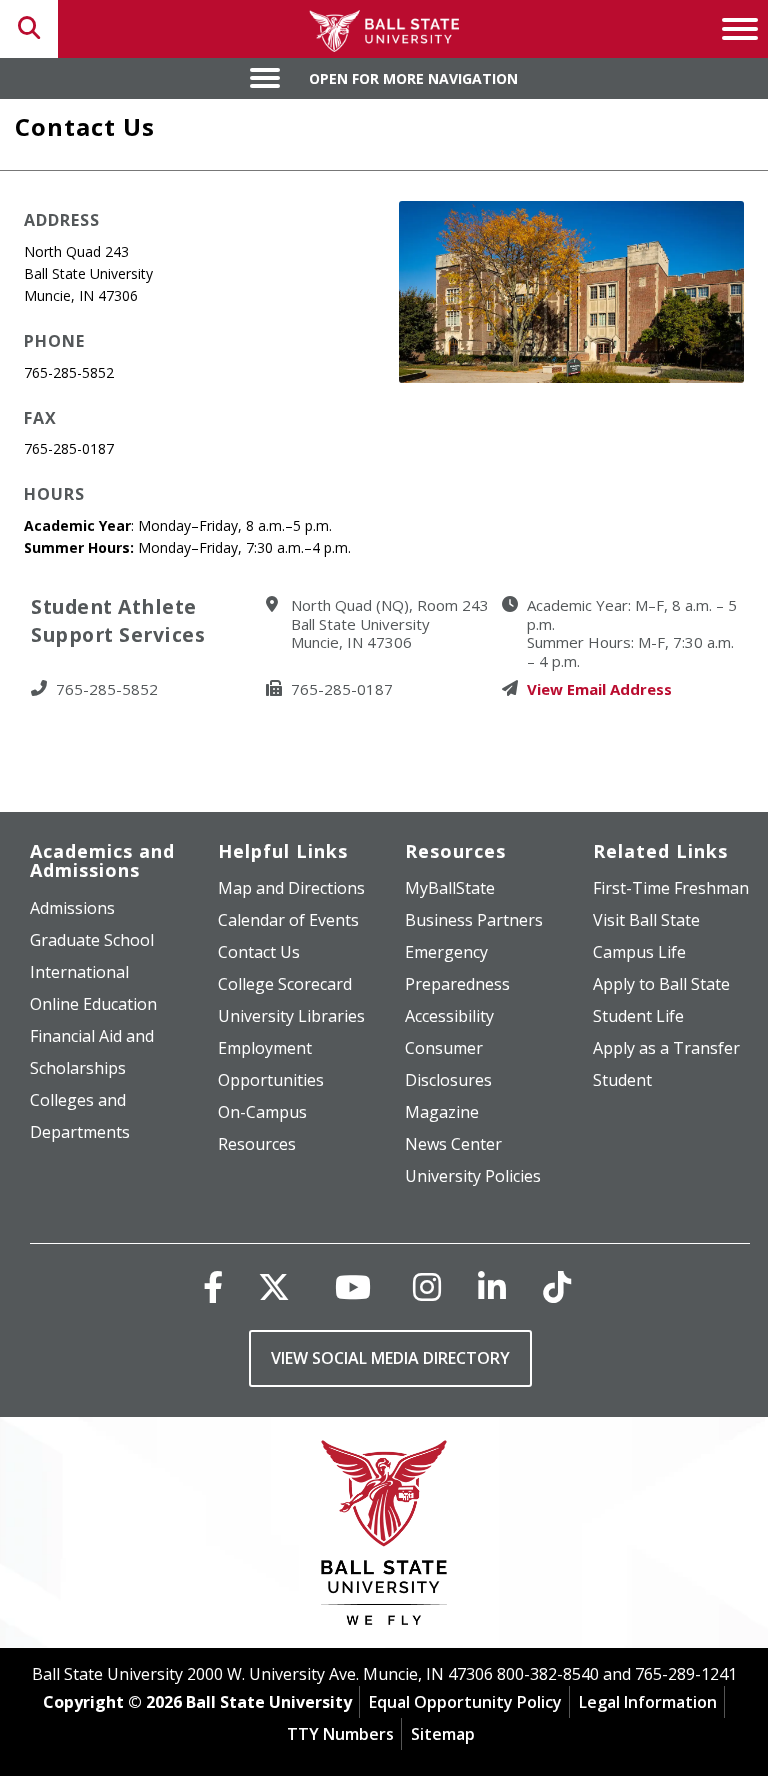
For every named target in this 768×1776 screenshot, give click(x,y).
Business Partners (474, 920)
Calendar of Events (288, 920)
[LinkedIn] (492, 1286)
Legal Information (648, 1702)
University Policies (473, 1176)
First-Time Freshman (671, 888)
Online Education (93, 1004)
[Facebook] (213, 1286)
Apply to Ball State (661, 984)
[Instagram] (427, 1286)
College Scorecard (285, 984)
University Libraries (291, 1016)
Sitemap (443, 1734)
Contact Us (259, 952)
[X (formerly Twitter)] (274, 1286)
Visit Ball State (646, 920)
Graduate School (92, 940)
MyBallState (450, 888)
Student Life (638, 1016)
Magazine (442, 1112)
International (79, 972)
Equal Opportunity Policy (465, 1702)
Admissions (72, 908)
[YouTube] (353, 1286)
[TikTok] (557, 1286)
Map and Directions (291, 888)
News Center (453, 1144)
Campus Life (639, 952)
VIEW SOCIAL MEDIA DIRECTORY (390, 1358)
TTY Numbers (340, 1734)
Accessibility (449, 1016)
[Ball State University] (384, 1537)
